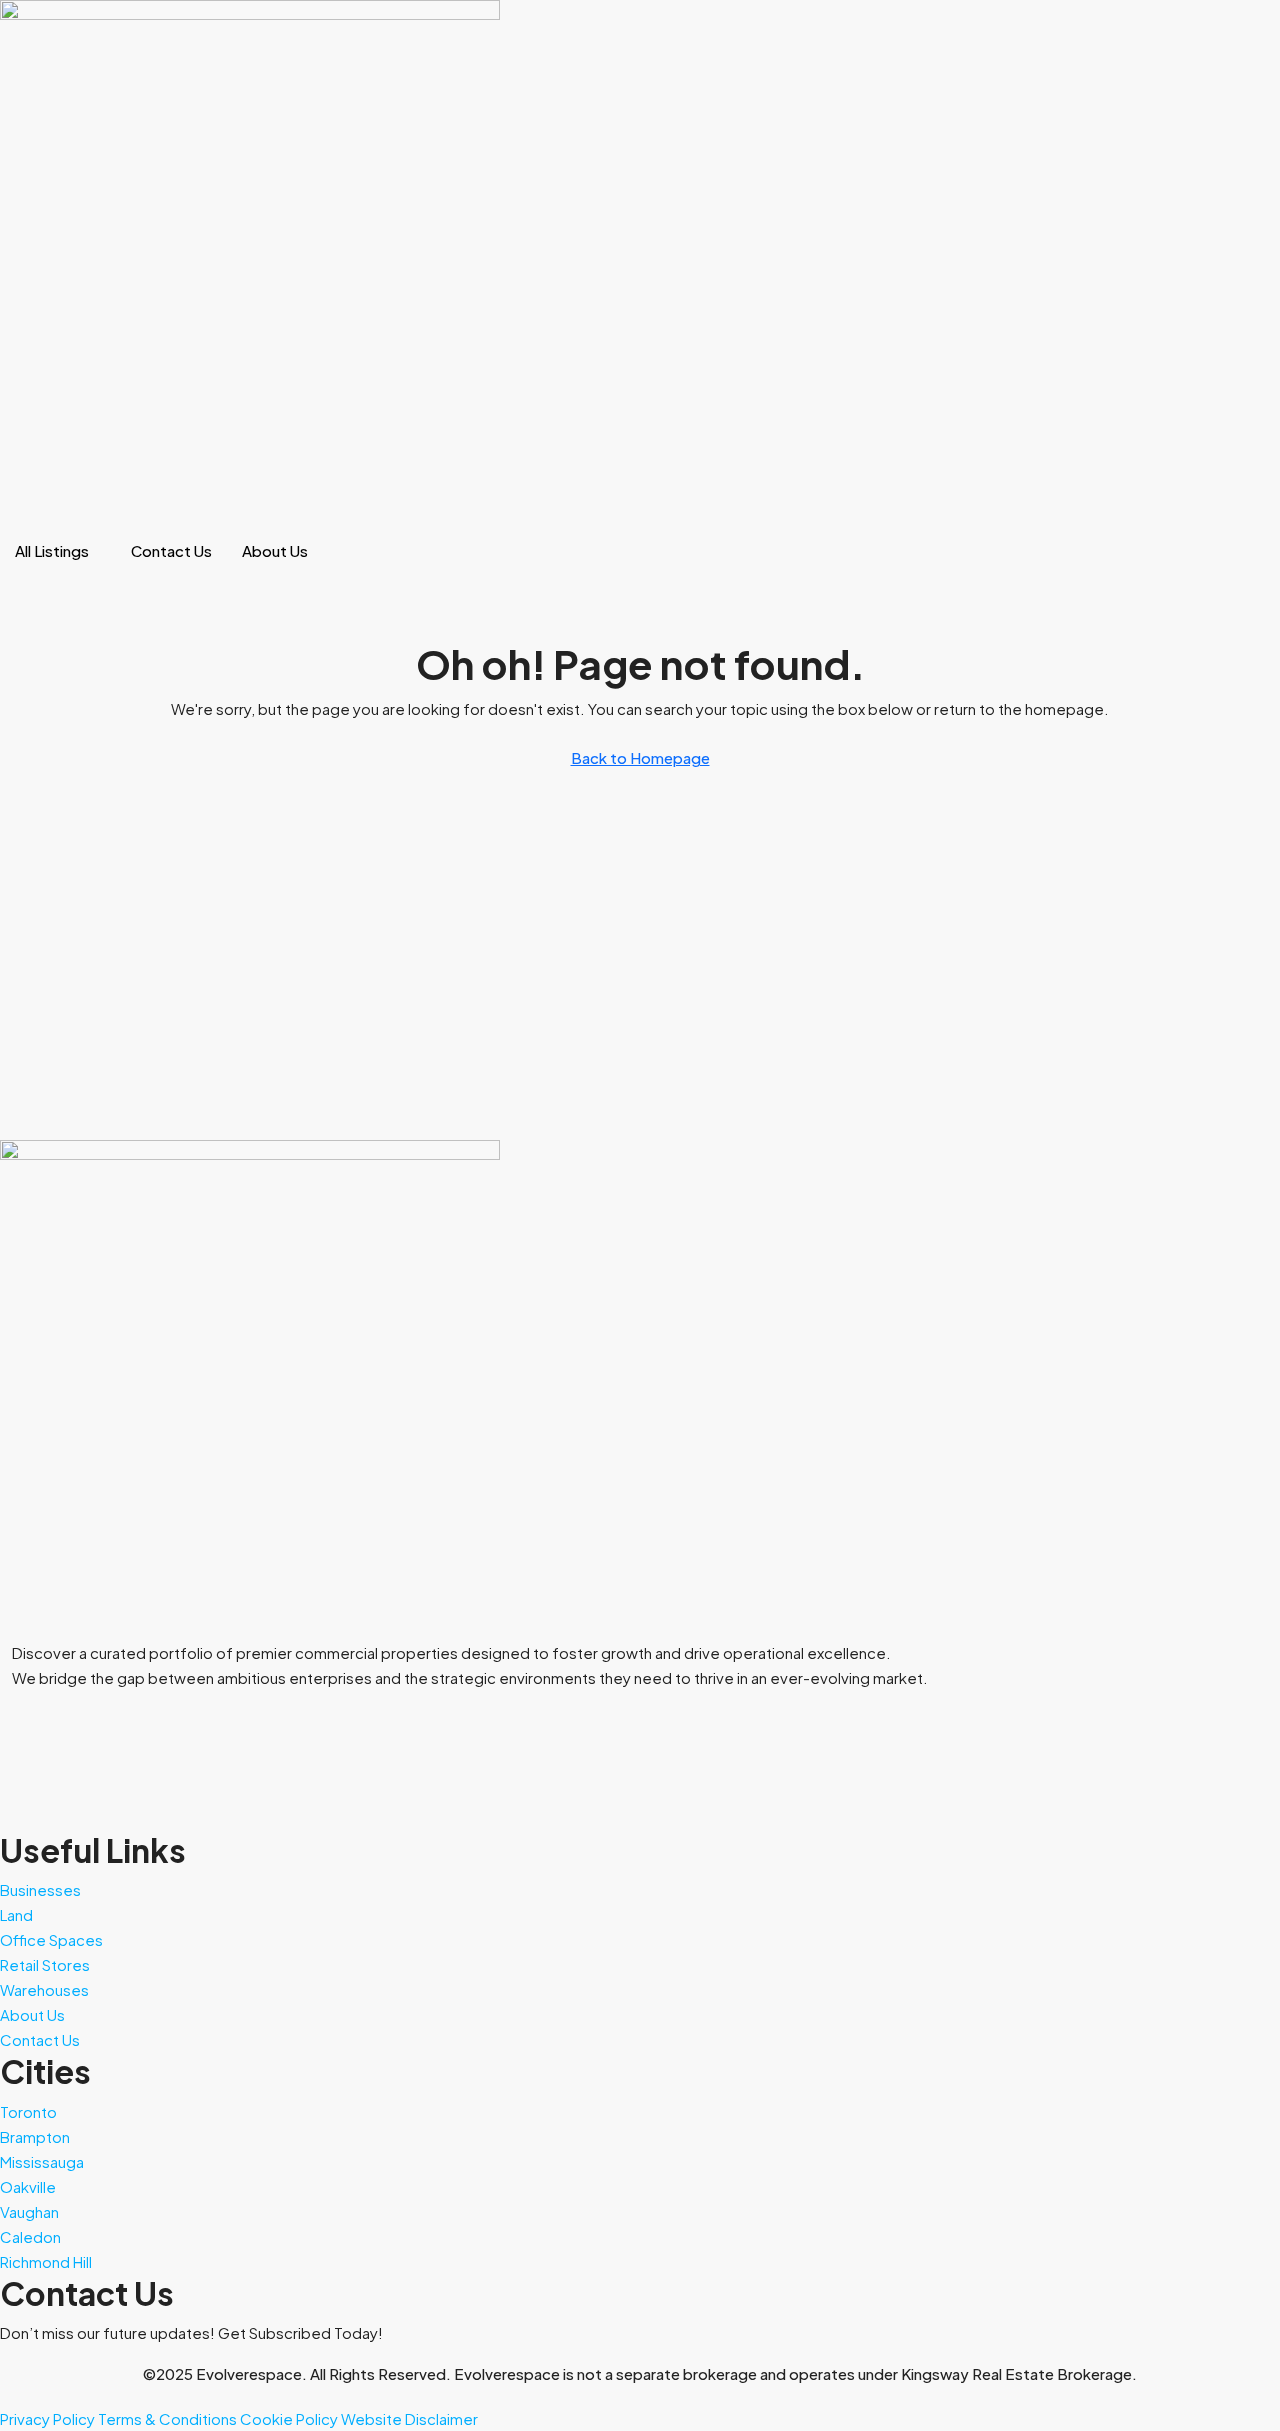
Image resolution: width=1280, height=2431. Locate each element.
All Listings (52, 550)
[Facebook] (640, 1718)
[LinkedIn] (640, 1768)
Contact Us (171, 550)
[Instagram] (640, 1818)
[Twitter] (640, 1743)
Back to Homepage (640, 757)
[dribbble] (640, 1793)
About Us (275, 550)
